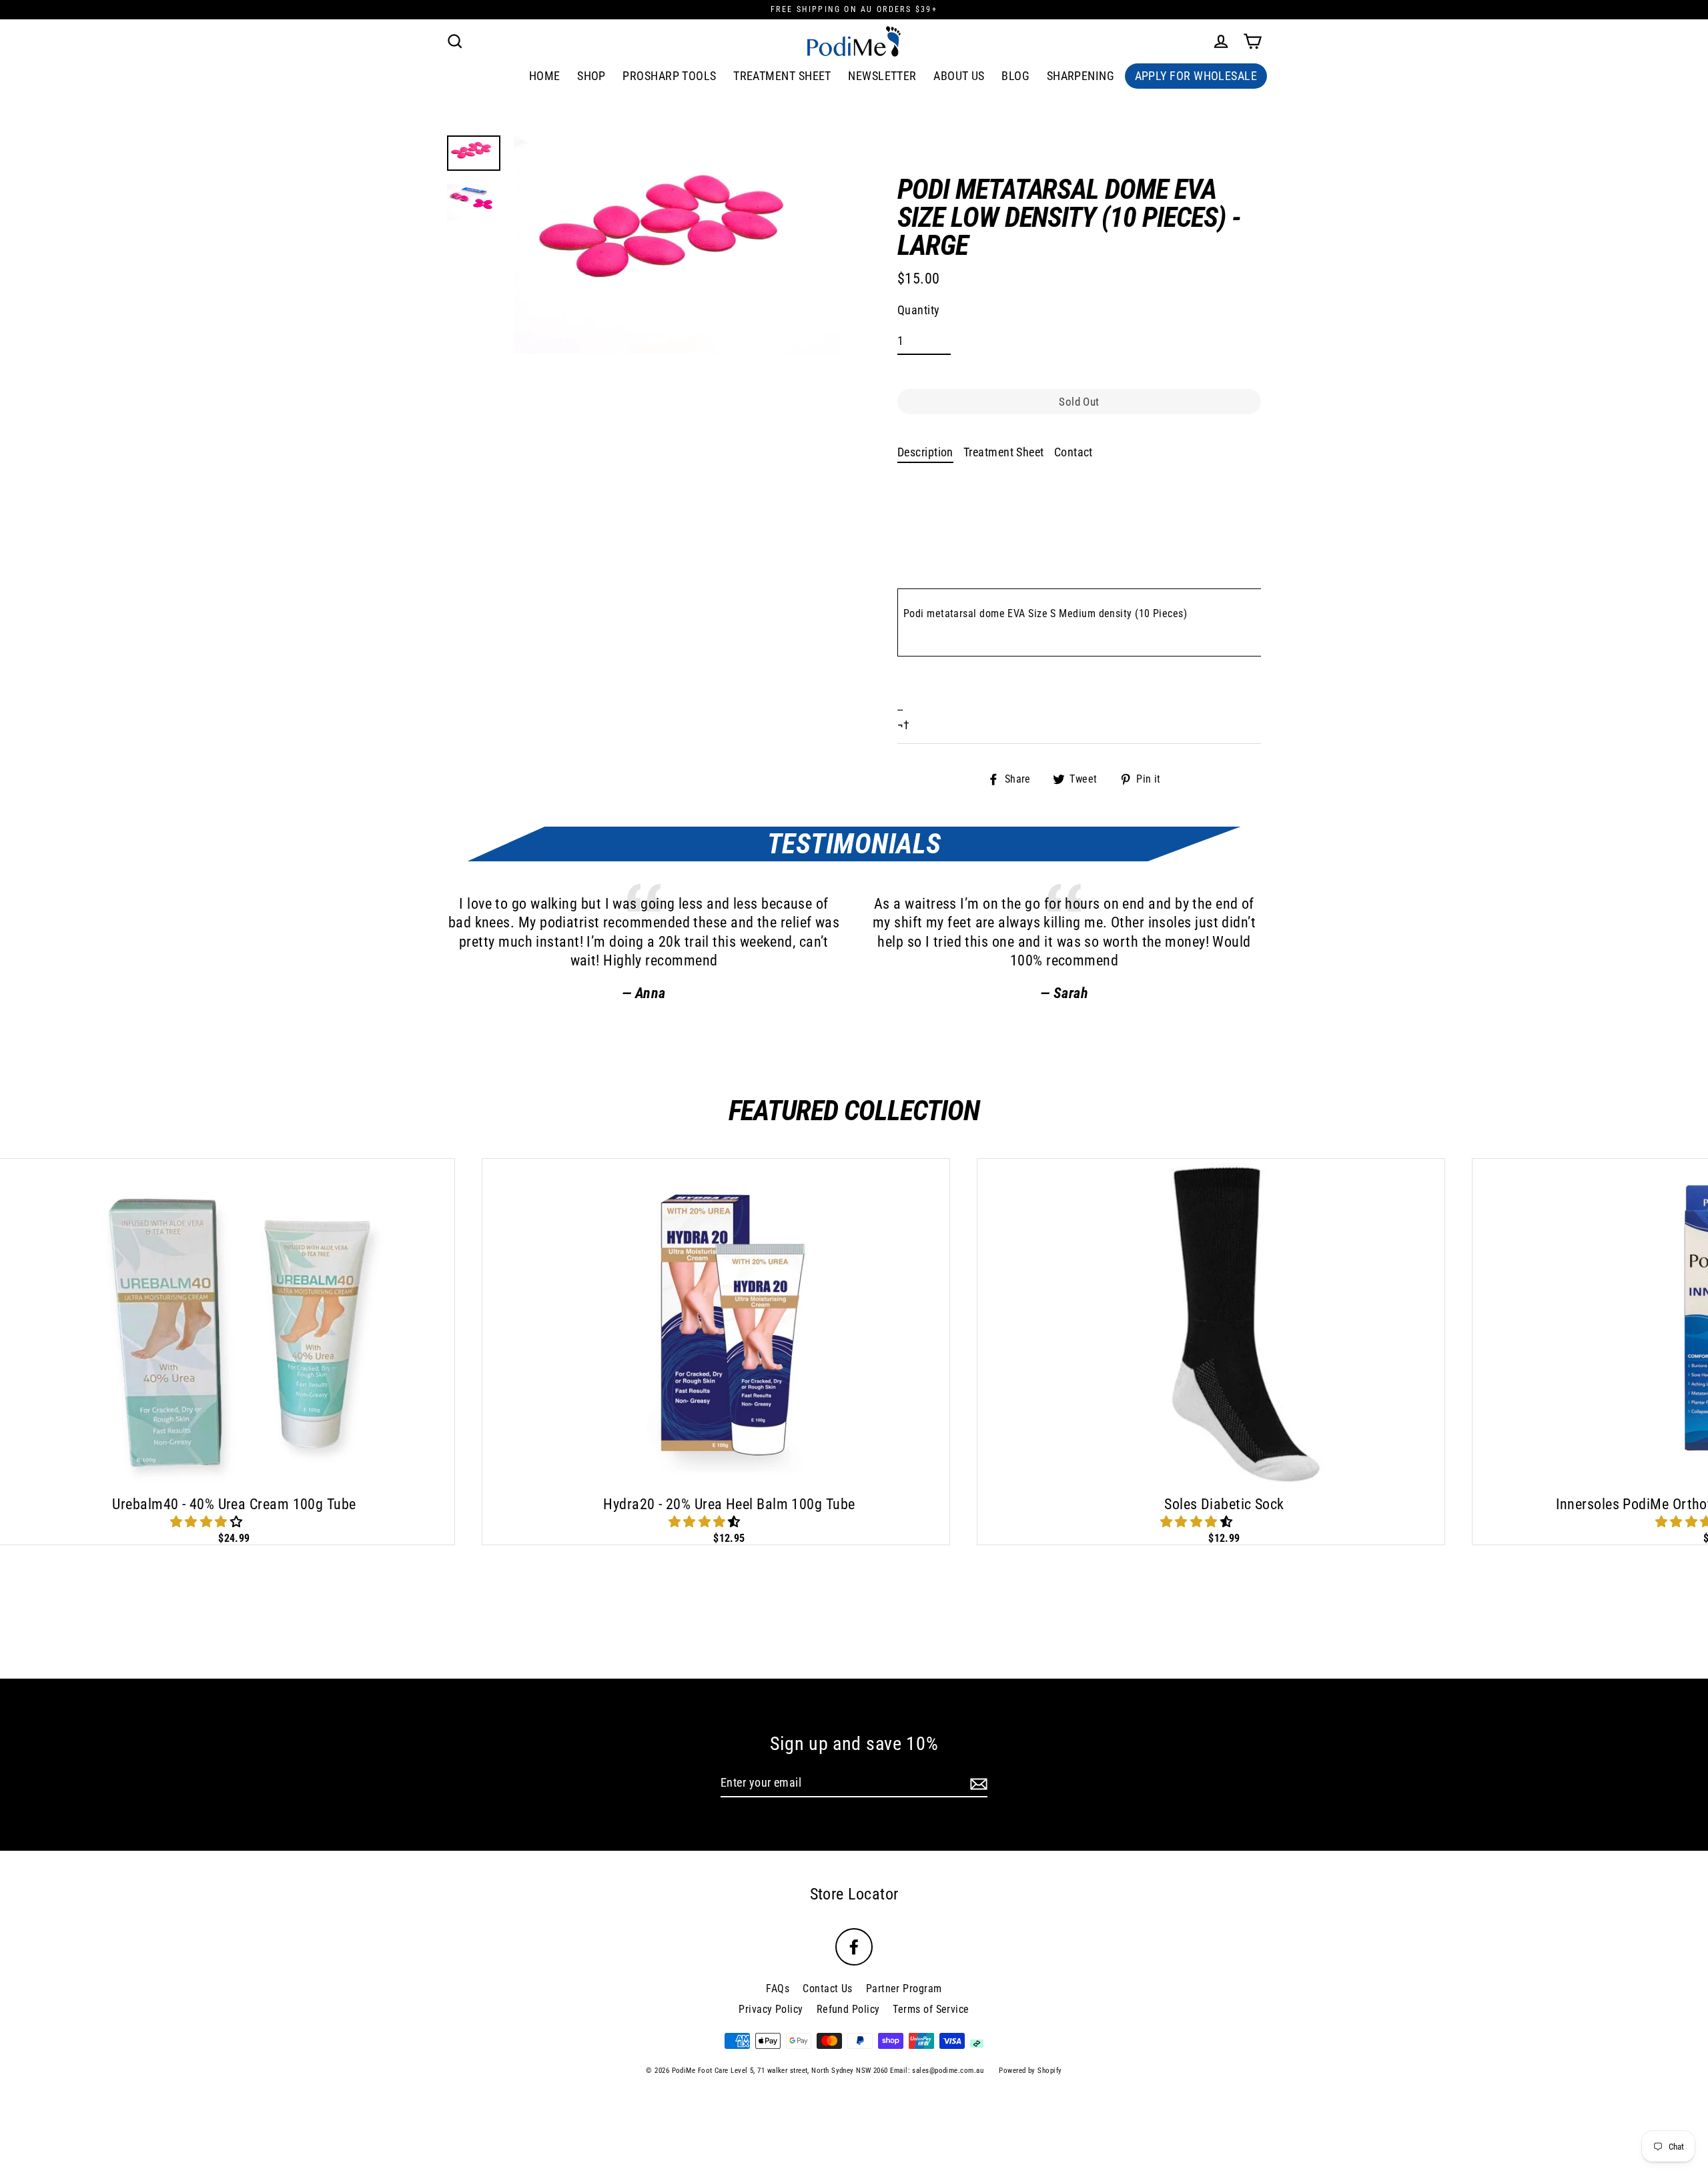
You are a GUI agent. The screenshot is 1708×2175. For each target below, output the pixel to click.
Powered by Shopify (1030, 2071)
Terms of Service (931, 2009)
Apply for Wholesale (1196, 76)
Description (925, 452)
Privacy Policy (771, 2009)
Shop (591, 76)
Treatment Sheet (782, 76)
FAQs (778, 1989)
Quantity (919, 310)
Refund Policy (848, 2009)
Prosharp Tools (669, 76)
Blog (1015, 76)
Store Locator (854, 1894)
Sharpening (1081, 76)
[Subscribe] (977, 1783)
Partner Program (904, 1989)
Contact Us (828, 1989)
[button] (208, 1521)
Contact (1074, 452)
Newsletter (882, 76)
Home (545, 76)
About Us (959, 76)
